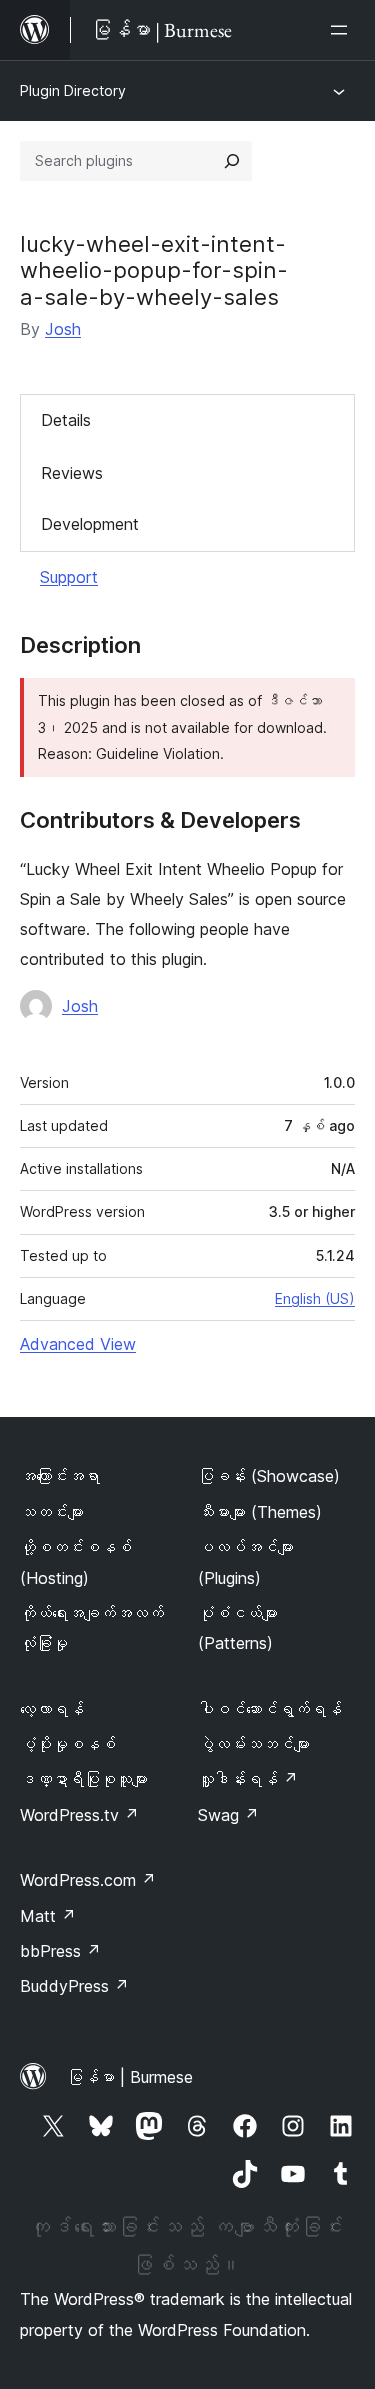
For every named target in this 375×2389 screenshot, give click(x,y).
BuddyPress (74, 1986)
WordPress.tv (79, 1815)
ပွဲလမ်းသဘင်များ (254, 1744)
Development (90, 524)
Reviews (72, 473)
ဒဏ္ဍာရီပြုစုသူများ (84, 1779)
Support (69, 577)
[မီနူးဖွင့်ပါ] (343, 30)
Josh (63, 329)
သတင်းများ (52, 1512)
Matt (48, 1916)
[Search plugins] (232, 161)
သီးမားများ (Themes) (260, 1512)
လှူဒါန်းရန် (248, 1779)
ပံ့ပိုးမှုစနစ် (68, 1744)
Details (66, 420)
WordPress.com (88, 1880)
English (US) (315, 1298)
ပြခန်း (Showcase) (269, 1476)
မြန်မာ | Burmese (130, 2077)
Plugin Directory (73, 90)
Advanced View (78, 1344)
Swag (228, 1815)
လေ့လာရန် (52, 1709)
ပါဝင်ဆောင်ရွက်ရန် (270, 1709)
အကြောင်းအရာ (60, 1476)
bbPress (60, 1951)
